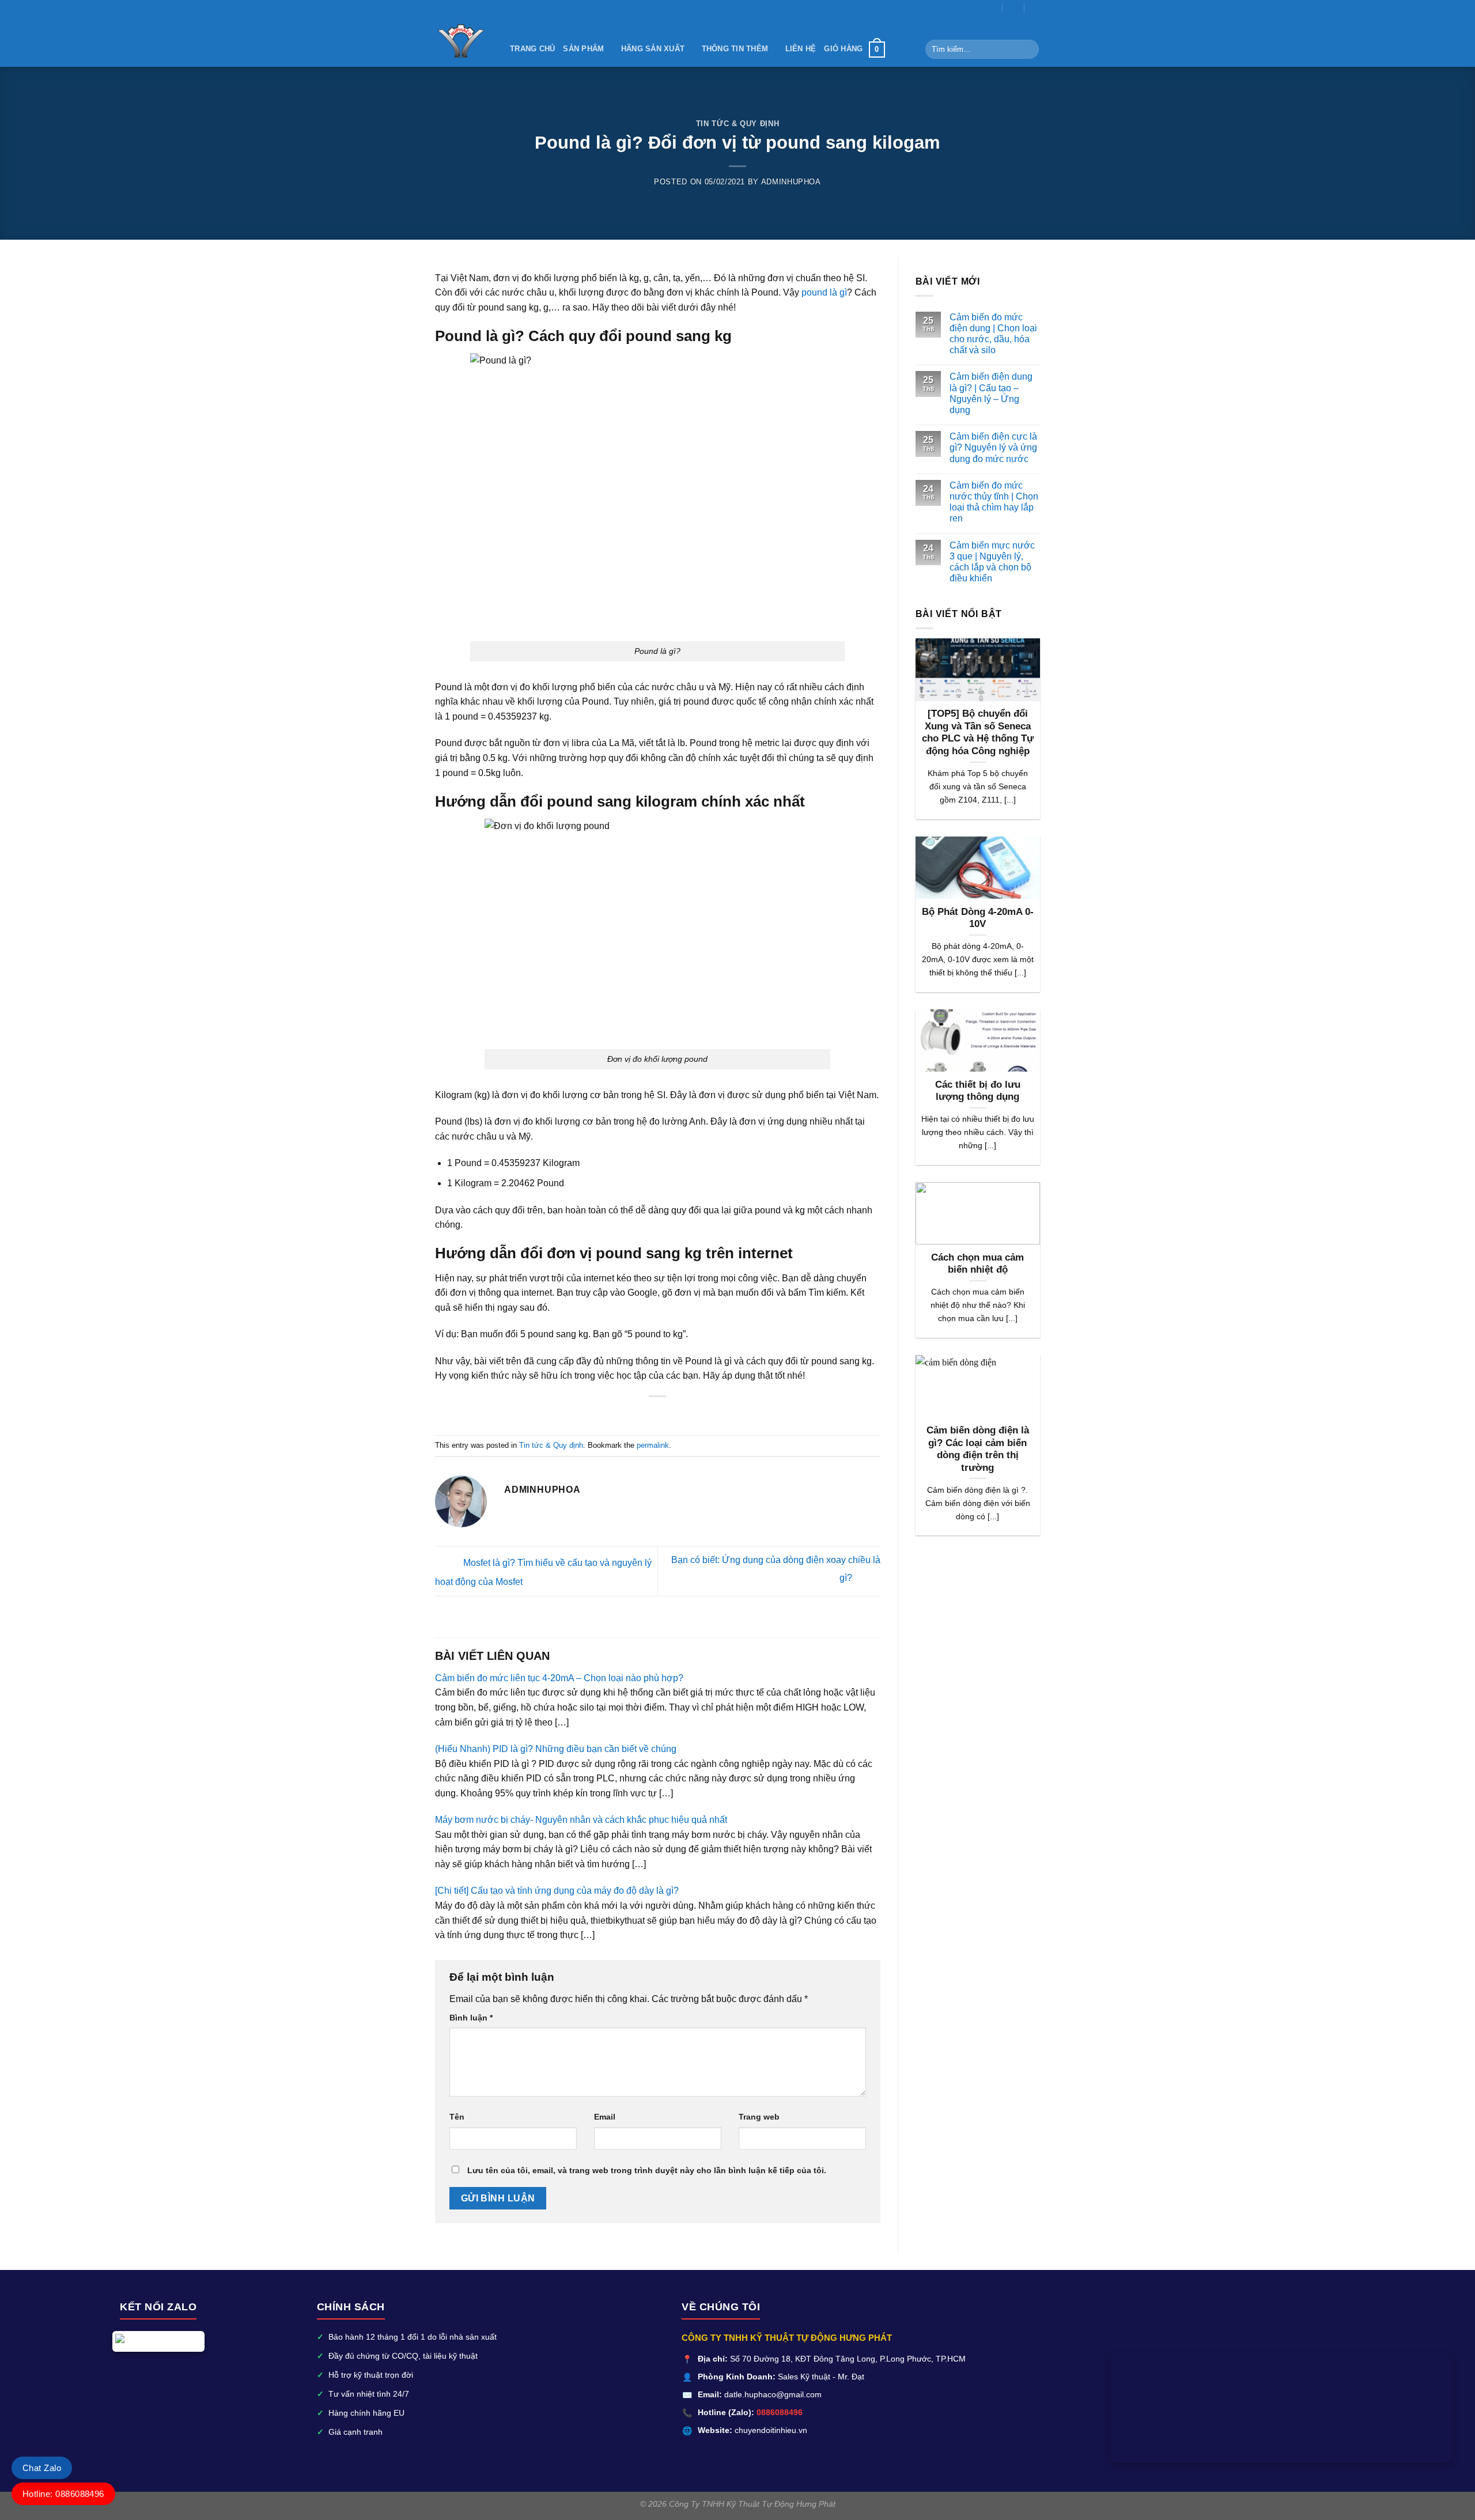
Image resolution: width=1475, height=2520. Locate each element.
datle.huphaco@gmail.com (773, 2395)
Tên (457, 2117)
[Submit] (1028, 50)
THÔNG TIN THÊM (735, 49)
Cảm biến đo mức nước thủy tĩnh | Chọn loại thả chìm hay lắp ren (994, 502)
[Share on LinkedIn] (679, 1414)
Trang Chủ (532, 49)
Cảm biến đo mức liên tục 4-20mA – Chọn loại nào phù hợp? (559, 1678)
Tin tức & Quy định (738, 124)
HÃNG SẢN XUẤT (653, 49)
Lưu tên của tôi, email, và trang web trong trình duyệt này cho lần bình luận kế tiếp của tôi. (647, 2170)
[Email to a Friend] (636, 1414)
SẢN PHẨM (583, 49)
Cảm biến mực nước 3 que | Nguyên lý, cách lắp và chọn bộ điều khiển (992, 562)
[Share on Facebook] (608, 1414)
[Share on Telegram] (707, 1414)
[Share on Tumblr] (693, 1414)
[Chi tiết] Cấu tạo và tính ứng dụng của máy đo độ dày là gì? (557, 1891)
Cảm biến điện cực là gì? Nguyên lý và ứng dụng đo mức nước (993, 447)
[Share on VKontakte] (664, 1414)
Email (605, 2117)
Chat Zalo (42, 2468)
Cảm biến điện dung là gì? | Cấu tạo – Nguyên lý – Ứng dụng (991, 393)
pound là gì (824, 292)
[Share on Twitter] (622, 1414)
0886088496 (780, 2413)
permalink (653, 1445)
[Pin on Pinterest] (650, 1414)
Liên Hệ (801, 49)
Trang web (759, 2117)
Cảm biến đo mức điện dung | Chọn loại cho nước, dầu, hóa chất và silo (993, 334)
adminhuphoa (791, 182)
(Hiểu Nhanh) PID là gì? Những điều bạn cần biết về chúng (556, 1749)
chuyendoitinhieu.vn (771, 2430)
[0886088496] (1036, 7)
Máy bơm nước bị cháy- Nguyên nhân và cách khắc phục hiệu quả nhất (581, 1820)
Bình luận (471, 2018)
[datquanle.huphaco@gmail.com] (992, 7)
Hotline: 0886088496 (63, 2494)
